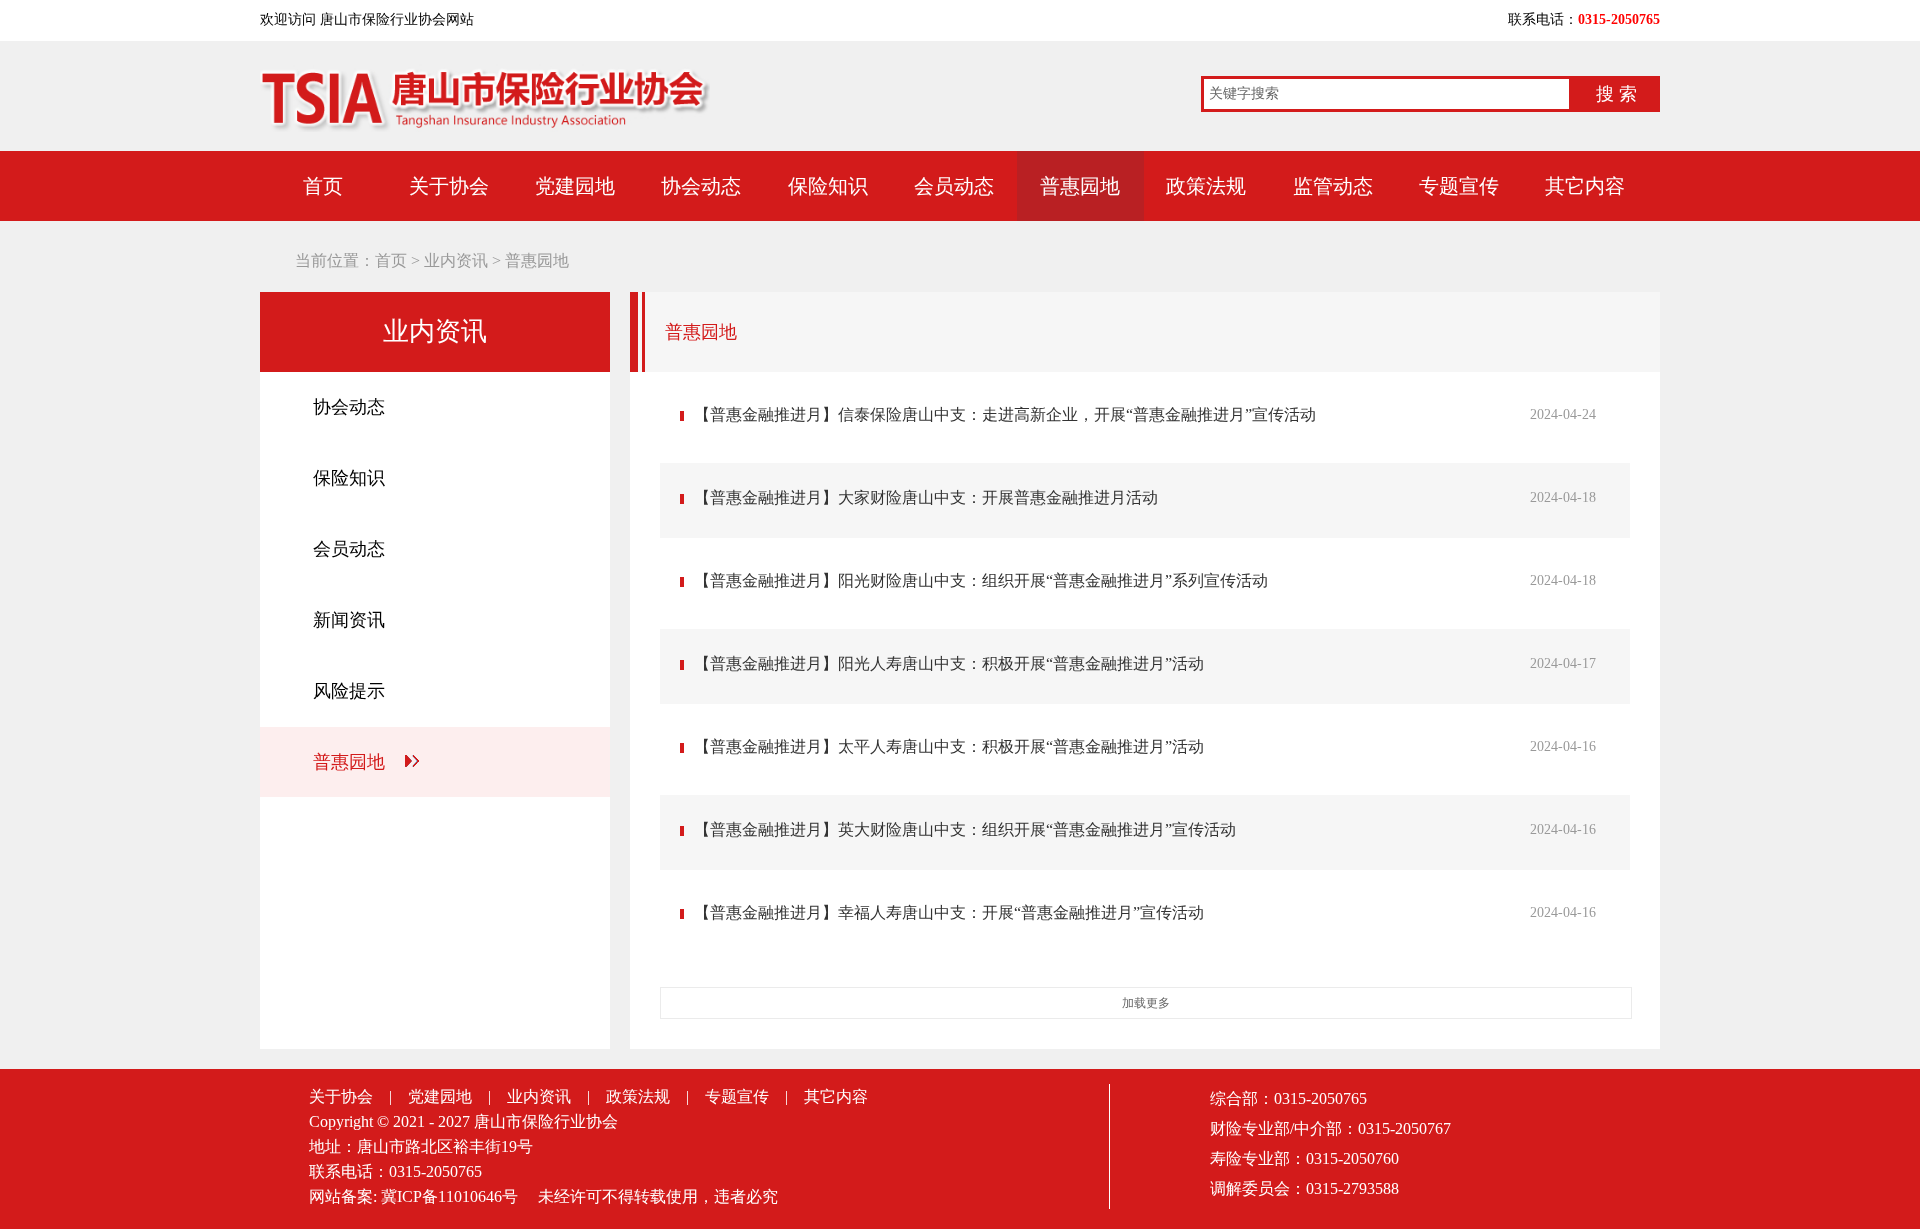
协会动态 (701, 186)
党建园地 (575, 186)
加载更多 (1146, 1003)
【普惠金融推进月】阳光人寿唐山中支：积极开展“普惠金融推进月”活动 (949, 663)
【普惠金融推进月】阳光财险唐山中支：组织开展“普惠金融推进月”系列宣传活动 (981, 580)
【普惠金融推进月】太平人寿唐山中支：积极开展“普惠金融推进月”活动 (949, 746)
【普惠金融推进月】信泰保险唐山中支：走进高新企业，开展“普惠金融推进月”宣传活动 (1005, 414)
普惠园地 (1080, 186)
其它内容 (1585, 186)
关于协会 (449, 186)
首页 (323, 186)
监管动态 (1333, 186)
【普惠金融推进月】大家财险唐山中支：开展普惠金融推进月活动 (926, 497)
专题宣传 (1459, 186)
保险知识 (828, 186)
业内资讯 (456, 260)
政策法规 (1206, 186)
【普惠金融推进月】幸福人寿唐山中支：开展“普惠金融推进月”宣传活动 (949, 912)
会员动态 (954, 186)
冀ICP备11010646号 (449, 1196)
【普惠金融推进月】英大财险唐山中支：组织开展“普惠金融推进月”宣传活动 (965, 829)
